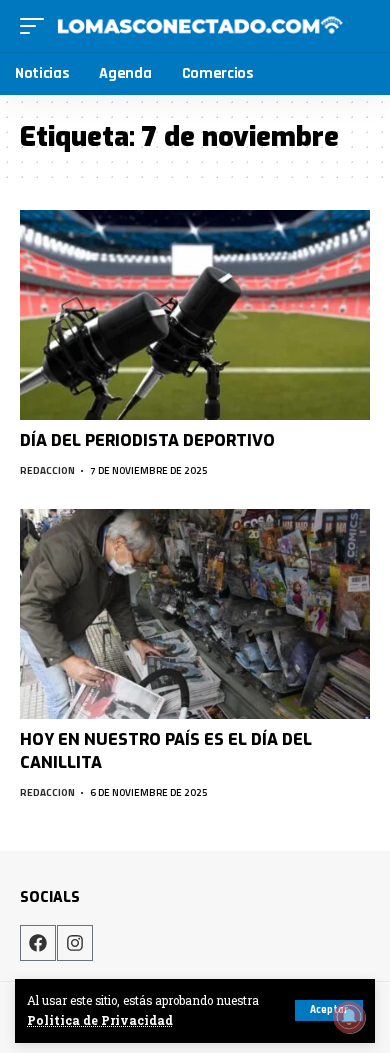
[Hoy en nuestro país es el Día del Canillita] (195, 614)
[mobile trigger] (37, 26)
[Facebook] (38, 943)
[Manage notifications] (349, 1017)
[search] (357, 25)
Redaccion (47, 470)
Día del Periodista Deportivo (147, 440)
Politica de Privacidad (100, 1020)
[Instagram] (75, 943)
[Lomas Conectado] (199, 26)
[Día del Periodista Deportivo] (195, 315)
